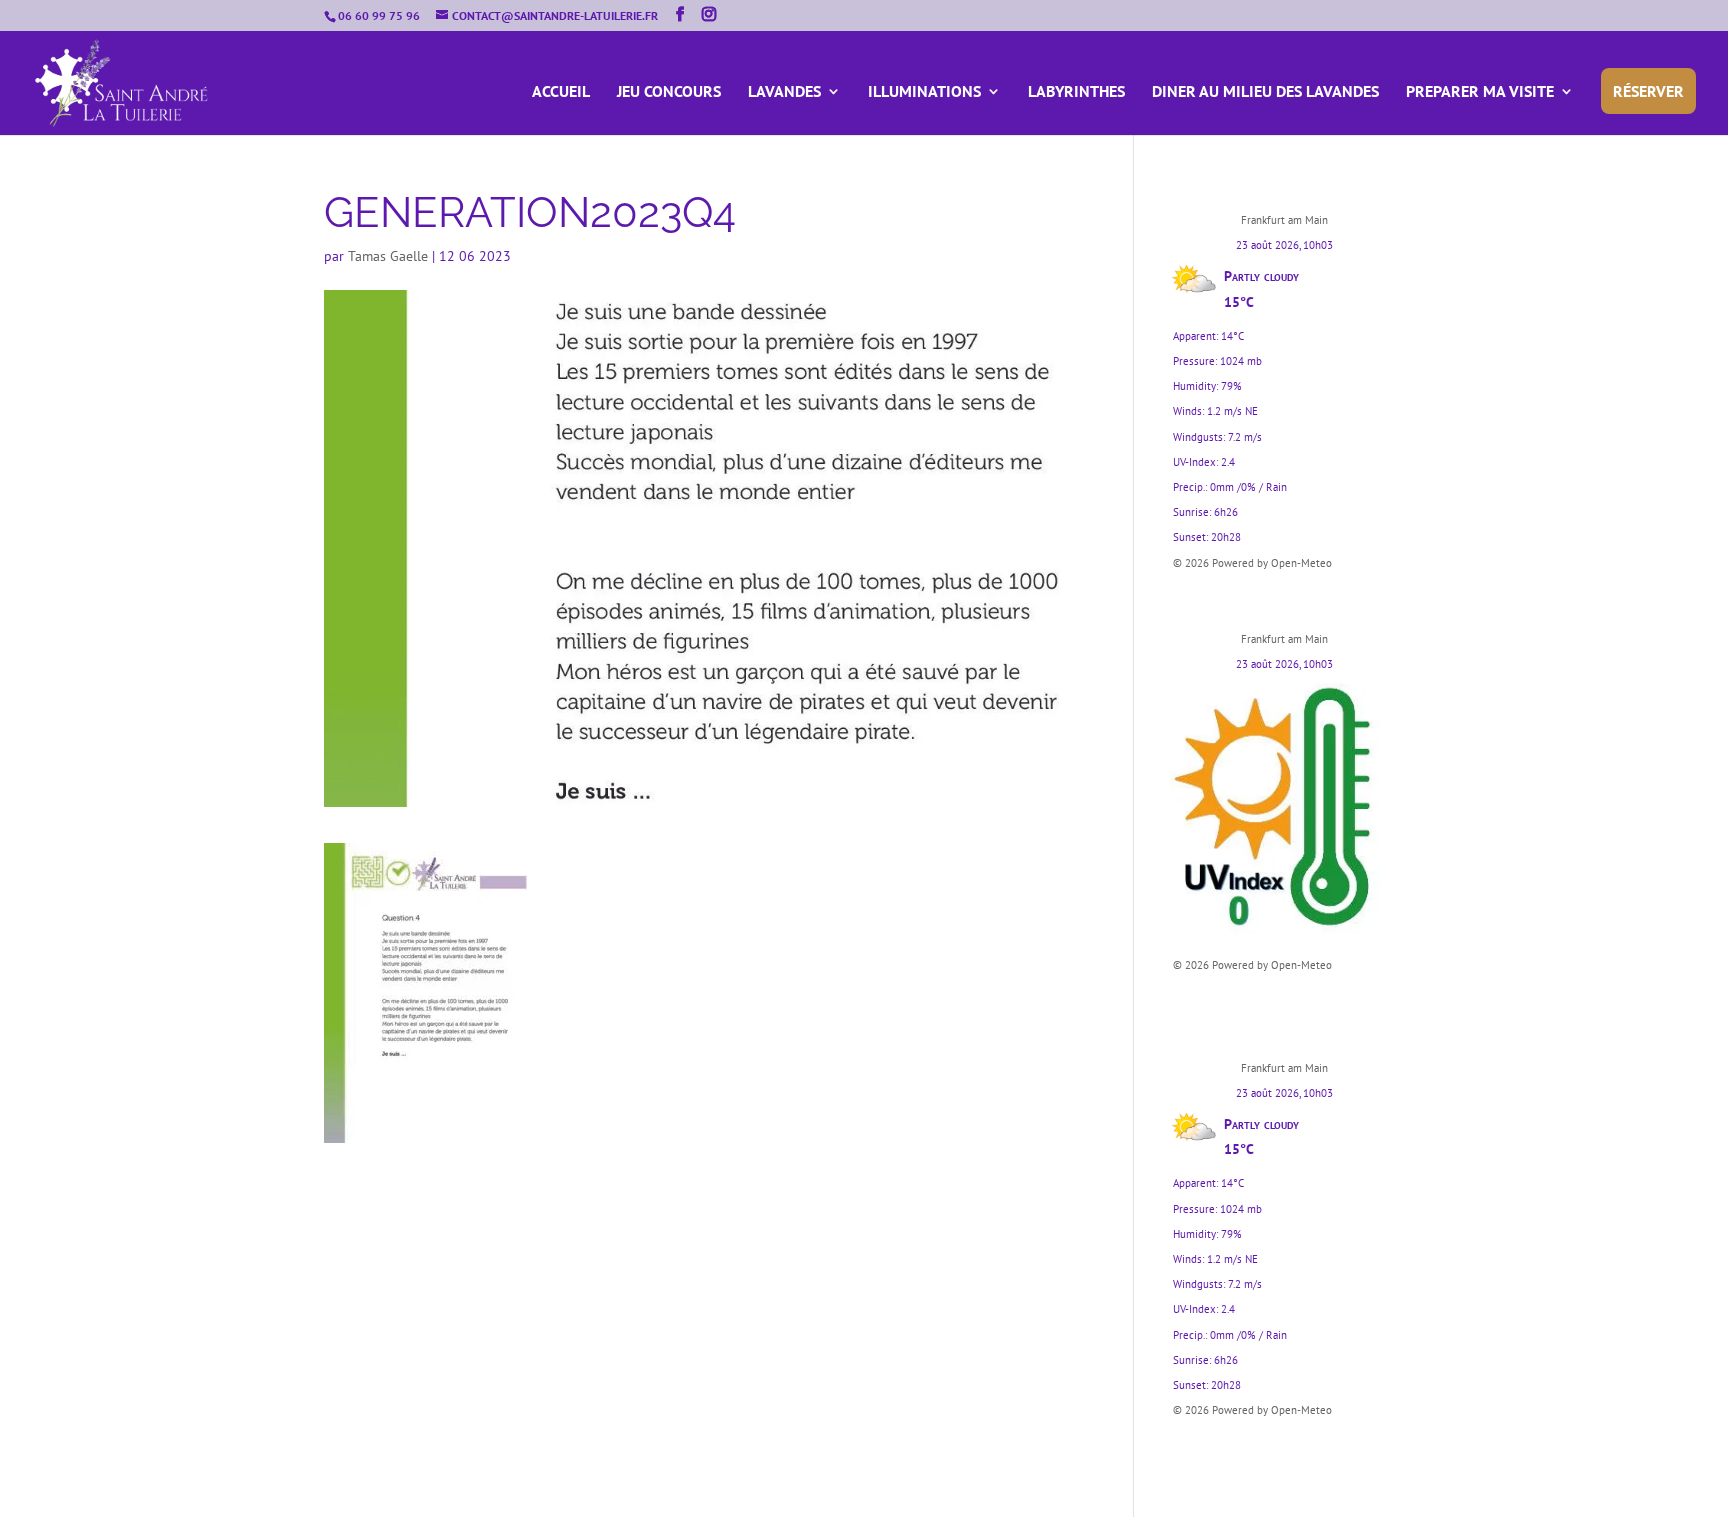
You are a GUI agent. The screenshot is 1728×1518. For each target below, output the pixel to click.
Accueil (561, 92)
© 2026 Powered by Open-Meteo (1252, 563)
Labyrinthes (1076, 92)
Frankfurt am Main (1284, 220)
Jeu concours (669, 92)
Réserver (1648, 91)
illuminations (924, 92)
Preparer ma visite (1480, 92)
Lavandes (784, 92)
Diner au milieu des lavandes (1265, 92)
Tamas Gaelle (388, 256)
